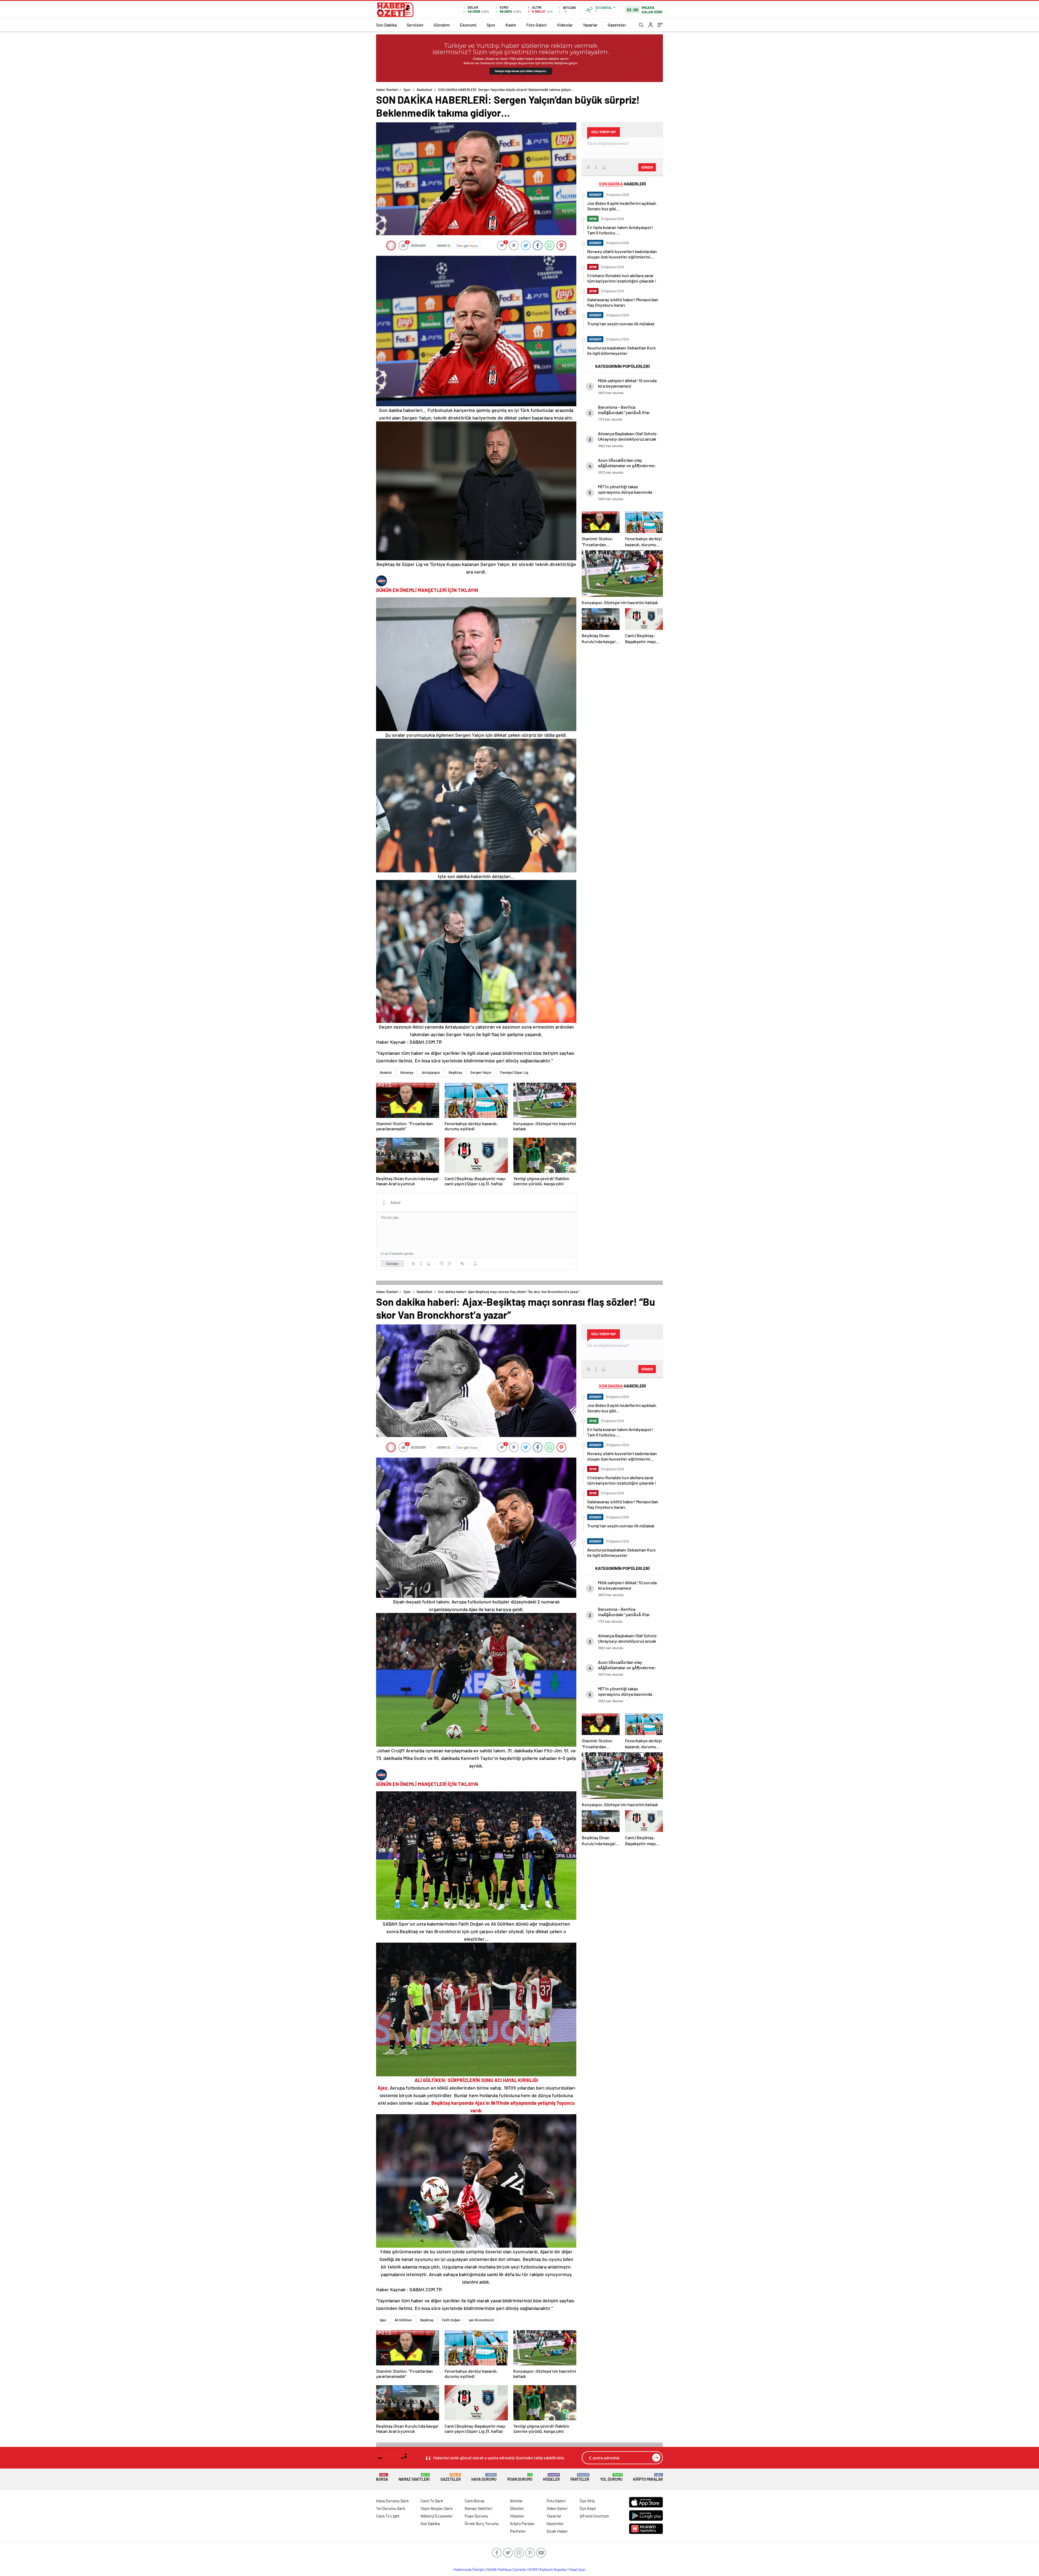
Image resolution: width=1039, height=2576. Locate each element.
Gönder (392, 1264)
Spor (491, 25)
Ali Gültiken (403, 2320)
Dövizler (517, 2508)
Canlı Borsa (474, 2501)
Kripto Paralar (648, 2477)
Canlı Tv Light (388, 2516)
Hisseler (551, 2477)
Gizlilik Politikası (499, 2570)
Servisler (415, 25)
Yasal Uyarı (578, 2570)
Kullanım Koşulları (553, 2570)
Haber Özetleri (387, 90)
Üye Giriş (587, 2501)
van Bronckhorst (481, 2320)
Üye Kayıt (588, 2508)
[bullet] (449, 1264)
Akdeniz (386, 1072)
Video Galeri (557, 2508)
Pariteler (580, 2477)
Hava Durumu (484, 2477)
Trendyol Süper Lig (514, 1072)
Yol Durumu (611, 2477)
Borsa (382, 2477)
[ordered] (442, 1264)
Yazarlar (590, 25)
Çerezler (520, 2570)
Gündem (442, 25)
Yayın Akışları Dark (437, 2508)
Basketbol (424, 90)
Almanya (407, 1072)
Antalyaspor (431, 1072)
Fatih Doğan (451, 2320)
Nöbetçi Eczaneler (437, 2516)
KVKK (533, 2570)
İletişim (479, 2570)
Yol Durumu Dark (391, 2508)
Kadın (511, 25)
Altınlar (517, 2501)
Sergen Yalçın (481, 1072)
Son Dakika (386, 25)
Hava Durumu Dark (392, 2501)
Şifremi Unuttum (594, 2516)
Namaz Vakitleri (414, 2477)
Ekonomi (468, 25)
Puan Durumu (520, 2477)
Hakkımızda (463, 2570)
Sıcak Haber (557, 2531)
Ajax (383, 2320)
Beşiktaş (455, 1072)
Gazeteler (617, 25)
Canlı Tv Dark (432, 2501)
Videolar (565, 25)
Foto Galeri (537, 25)
